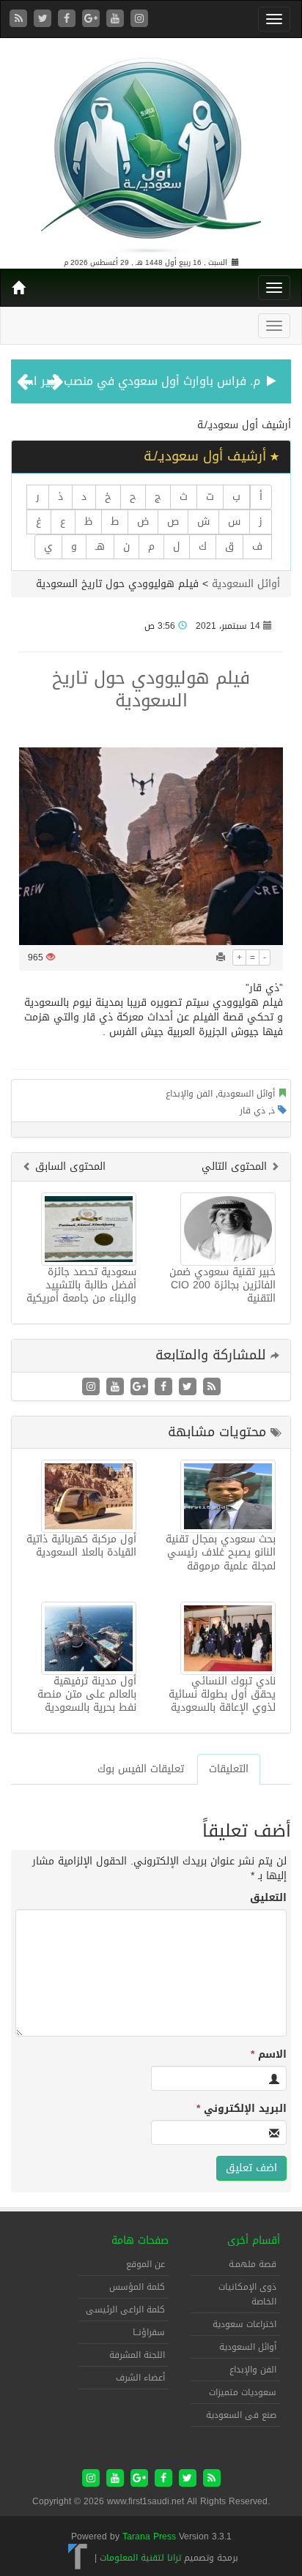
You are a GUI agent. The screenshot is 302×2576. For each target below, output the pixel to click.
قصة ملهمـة (253, 2264)
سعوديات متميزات (243, 2392)
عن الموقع (146, 2264)
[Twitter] (44, 19)
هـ (100, 546)
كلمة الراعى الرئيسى (125, 2310)
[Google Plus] (93, 19)
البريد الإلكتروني (242, 2109)
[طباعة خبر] (221, 957)
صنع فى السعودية (241, 2415)
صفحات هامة (140, 2240)
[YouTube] (117, 19)
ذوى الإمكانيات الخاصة (247, 2294)
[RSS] (20, 19)
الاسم (269, 2055)
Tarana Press (149, 2536)
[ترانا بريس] (78, 2558)
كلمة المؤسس (137, 2287)
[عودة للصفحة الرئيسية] (151, 149)
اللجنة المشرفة (137, 2355)
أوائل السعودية (246, 584)
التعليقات (229, 1769)
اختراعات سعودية (244, 2324)
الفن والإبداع (189, 1094)
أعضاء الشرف (140, 2378)
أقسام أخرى (254, 2240)
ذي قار (253, 1110)
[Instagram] (139, 19)
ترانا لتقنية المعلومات (140, 2558)
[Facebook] (69, 19)
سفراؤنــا (149, 2332)
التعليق (268, 1898)
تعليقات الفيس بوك (141, 1769)
